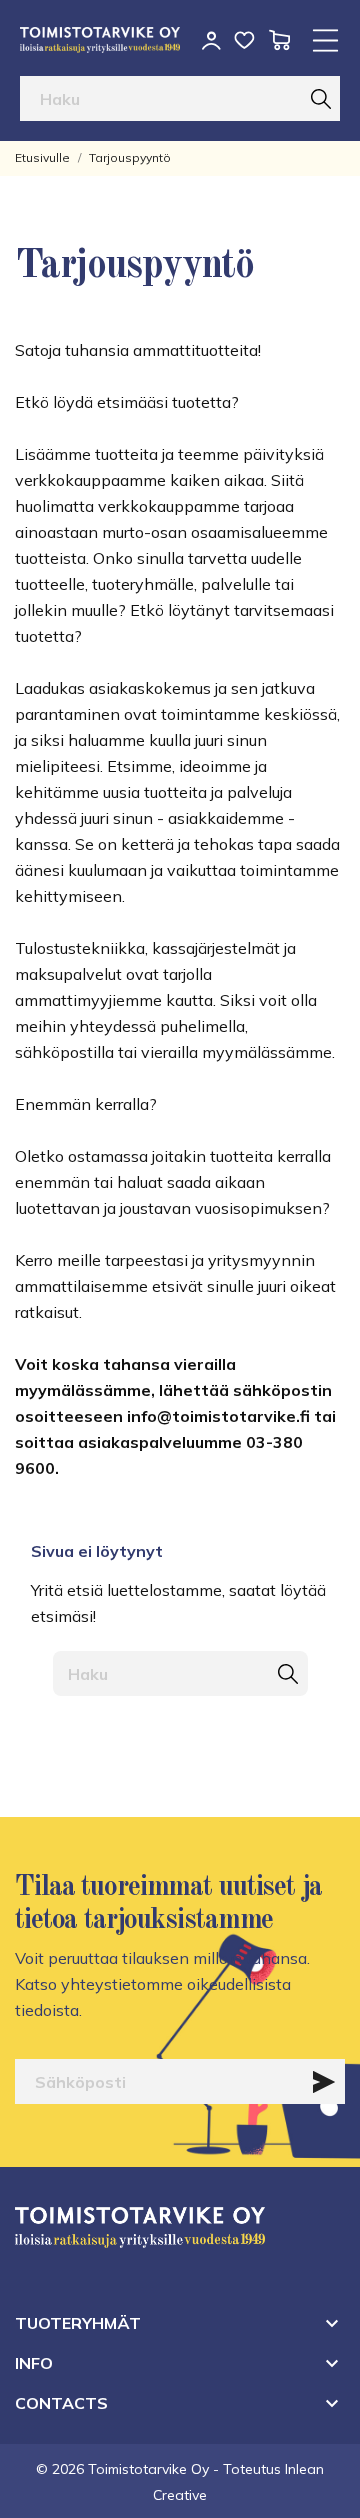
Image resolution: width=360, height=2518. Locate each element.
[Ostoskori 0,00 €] (279, 40)
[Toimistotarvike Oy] (100, 40)
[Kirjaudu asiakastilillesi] (211, 40)
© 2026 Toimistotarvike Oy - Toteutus (160, 2469)
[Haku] (321, 98)
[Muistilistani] (244, 40)
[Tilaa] (324, 2082)
